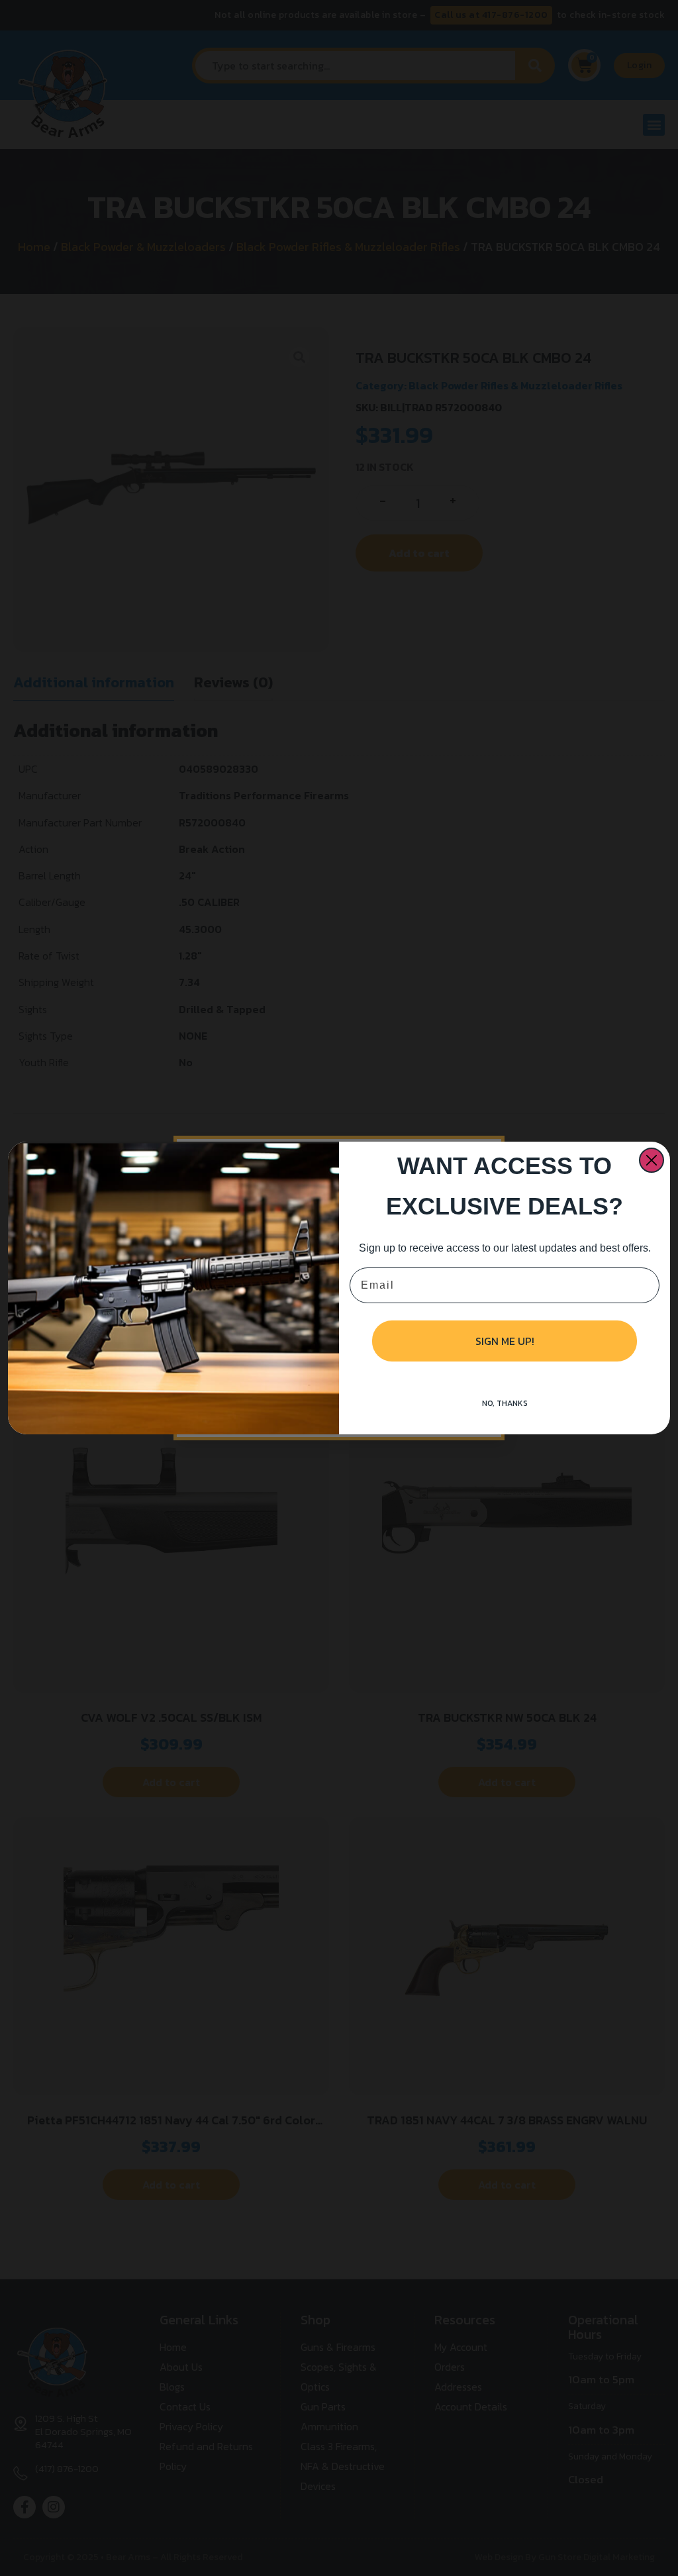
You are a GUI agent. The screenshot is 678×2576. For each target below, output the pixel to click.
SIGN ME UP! (505, 1341)
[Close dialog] (652, 1160)
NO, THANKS (505, 1403)
